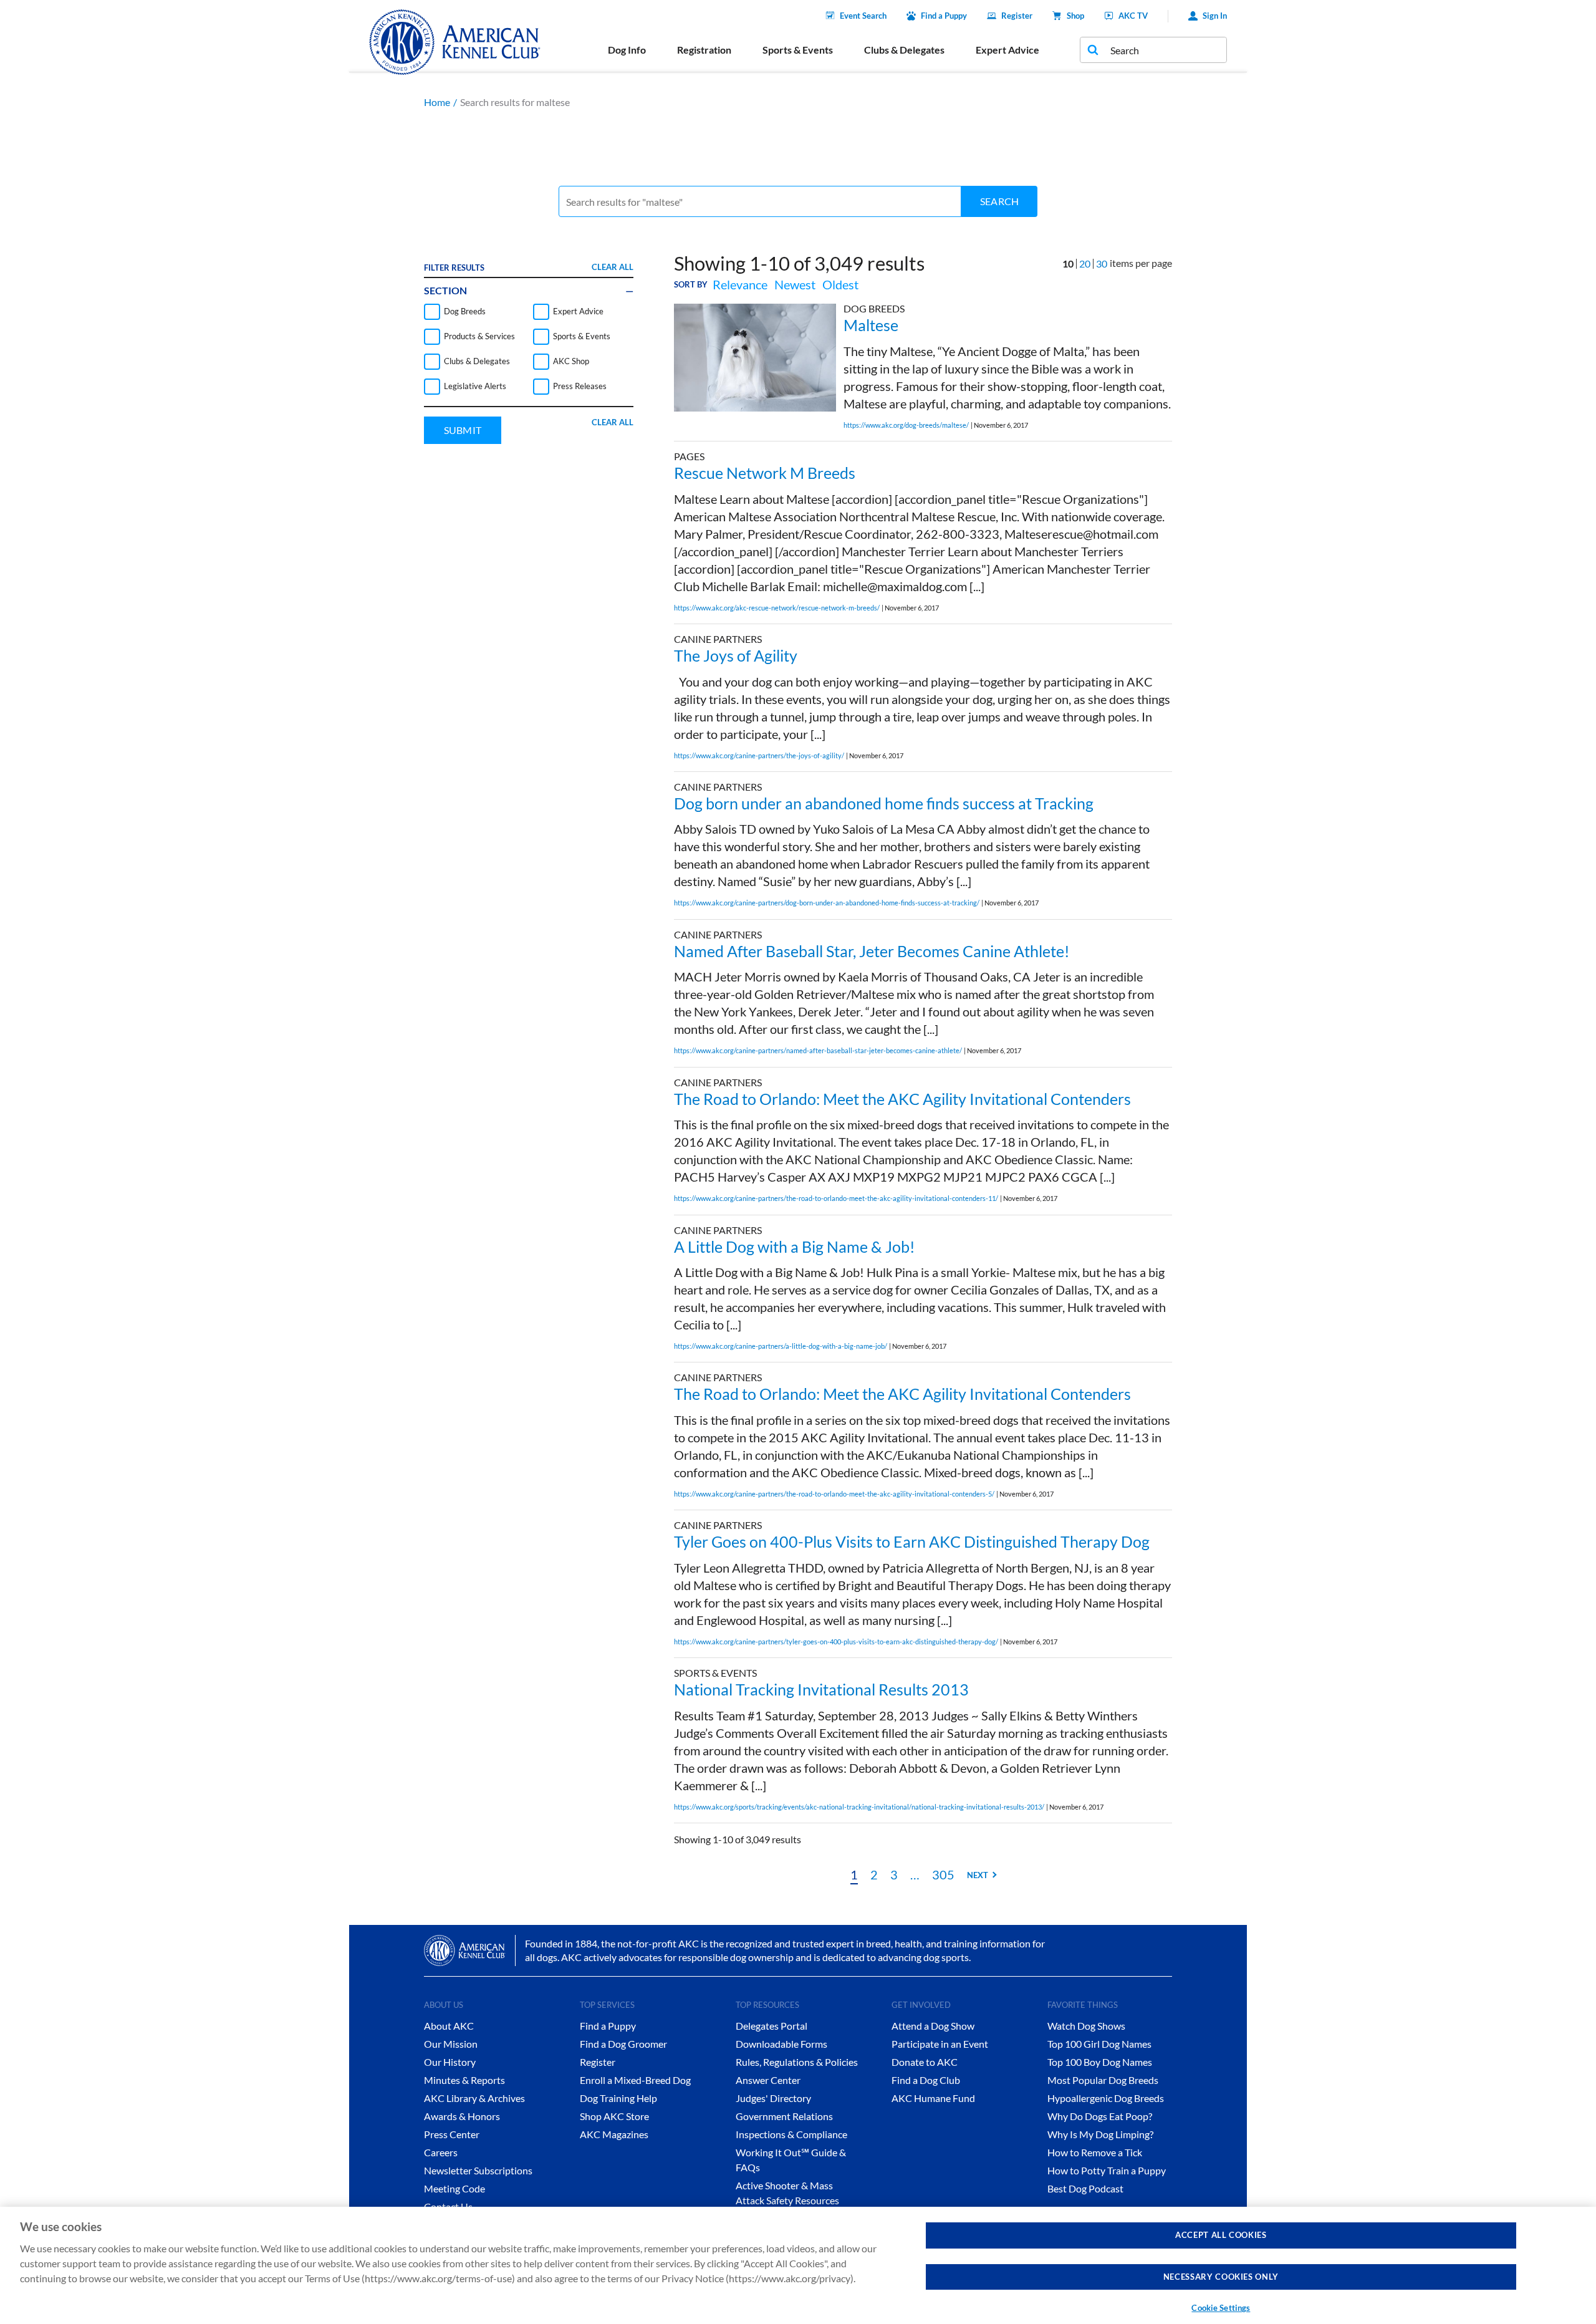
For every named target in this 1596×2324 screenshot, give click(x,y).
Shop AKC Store (614, 2116)
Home (437, 102)
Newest (795, 284)
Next (978, 1875)
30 (1102, 263)
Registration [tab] (704, 50)
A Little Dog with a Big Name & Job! (795, 1246)
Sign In (1215, 16)
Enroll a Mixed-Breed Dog (635, 2080)
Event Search (863, 16)
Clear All (613, 267)
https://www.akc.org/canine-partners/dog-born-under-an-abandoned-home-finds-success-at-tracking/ (827, 903)
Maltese (871, 325)
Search (999, 201)
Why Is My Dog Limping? (1100, 2134)
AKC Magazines (614, 2134)
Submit (463, 430)
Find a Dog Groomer (623, 2044)
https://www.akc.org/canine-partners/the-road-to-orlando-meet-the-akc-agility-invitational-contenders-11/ (836, 1198)
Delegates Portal (772, 2026)
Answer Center (768, 2080)
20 (1085, 263)
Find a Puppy (944, 16)
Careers (441, 2152)
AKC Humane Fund (933, 2098)
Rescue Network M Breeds (765, 473)
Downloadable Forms (781, 2044)
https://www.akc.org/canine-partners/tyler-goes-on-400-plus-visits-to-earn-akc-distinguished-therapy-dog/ (836, 1642)
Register (1017, 16)
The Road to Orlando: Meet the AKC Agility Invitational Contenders (902, 1099)
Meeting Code (454, 2188)
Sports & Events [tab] (798, 50)
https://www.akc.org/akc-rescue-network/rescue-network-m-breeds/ (777, 608)
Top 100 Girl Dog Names (1099, 2044)
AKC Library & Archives (474, 2098)
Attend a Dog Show (933, 2026)
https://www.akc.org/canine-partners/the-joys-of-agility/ (759, 755)
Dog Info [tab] (627, 50)
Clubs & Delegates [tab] (904, 50)
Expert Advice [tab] (1007, 50)
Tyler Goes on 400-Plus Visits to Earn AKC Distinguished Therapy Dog (912, 1541)
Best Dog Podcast (1085, 2188)
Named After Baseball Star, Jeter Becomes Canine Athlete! (872, 951)
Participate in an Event (940, 2044)
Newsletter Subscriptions (478, 2170)
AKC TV (1133, 16)
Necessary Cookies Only (1221, 2277)
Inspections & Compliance (791, 2134)
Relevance (740, 284)
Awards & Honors (462, 2116)
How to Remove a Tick (1095, 2152)
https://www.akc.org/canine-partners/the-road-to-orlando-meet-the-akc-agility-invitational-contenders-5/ (834, 1494)
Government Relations (784, 2116)
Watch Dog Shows (1086, 2026)
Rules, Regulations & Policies (797, 2062)
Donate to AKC (925, 2062)
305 (943, 1874)
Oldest (840, 284)
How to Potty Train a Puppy (1107, 2170)
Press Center (452, 2134)
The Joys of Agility (736, 655)
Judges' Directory (773, 2098)
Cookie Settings (1221, 2308)
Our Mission (451, 2044)
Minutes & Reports (464, 2080)
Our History (450, 2062)
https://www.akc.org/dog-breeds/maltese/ (906, 425)
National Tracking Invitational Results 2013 (821, 1689)
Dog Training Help (618, 2098)
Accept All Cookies (1221, 2235)
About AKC (449, 2026)
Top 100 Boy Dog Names (1100, 2062)
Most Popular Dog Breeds (1103, 2080)
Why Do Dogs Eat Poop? (1100, 2116)
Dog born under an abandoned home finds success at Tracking (884, 803)
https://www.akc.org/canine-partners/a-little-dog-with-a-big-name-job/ (781, 1346)
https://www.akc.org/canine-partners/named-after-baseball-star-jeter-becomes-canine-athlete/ (818, 1050)
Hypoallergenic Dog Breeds (1106, 2098)
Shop (1075, 16)
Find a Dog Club (926, 2080)
